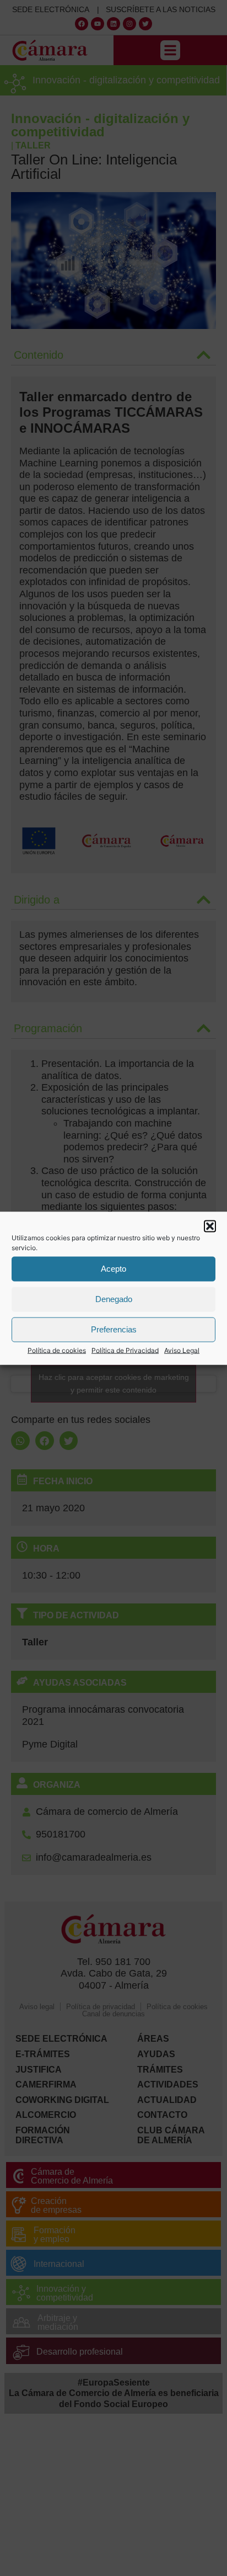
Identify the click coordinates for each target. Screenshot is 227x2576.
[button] (210, 1226)
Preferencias (114, 1329)
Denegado (114, 1299)
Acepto (113, 1269)
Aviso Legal (182, 1350)
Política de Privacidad (125, 1350)
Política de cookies (57, 1350)
